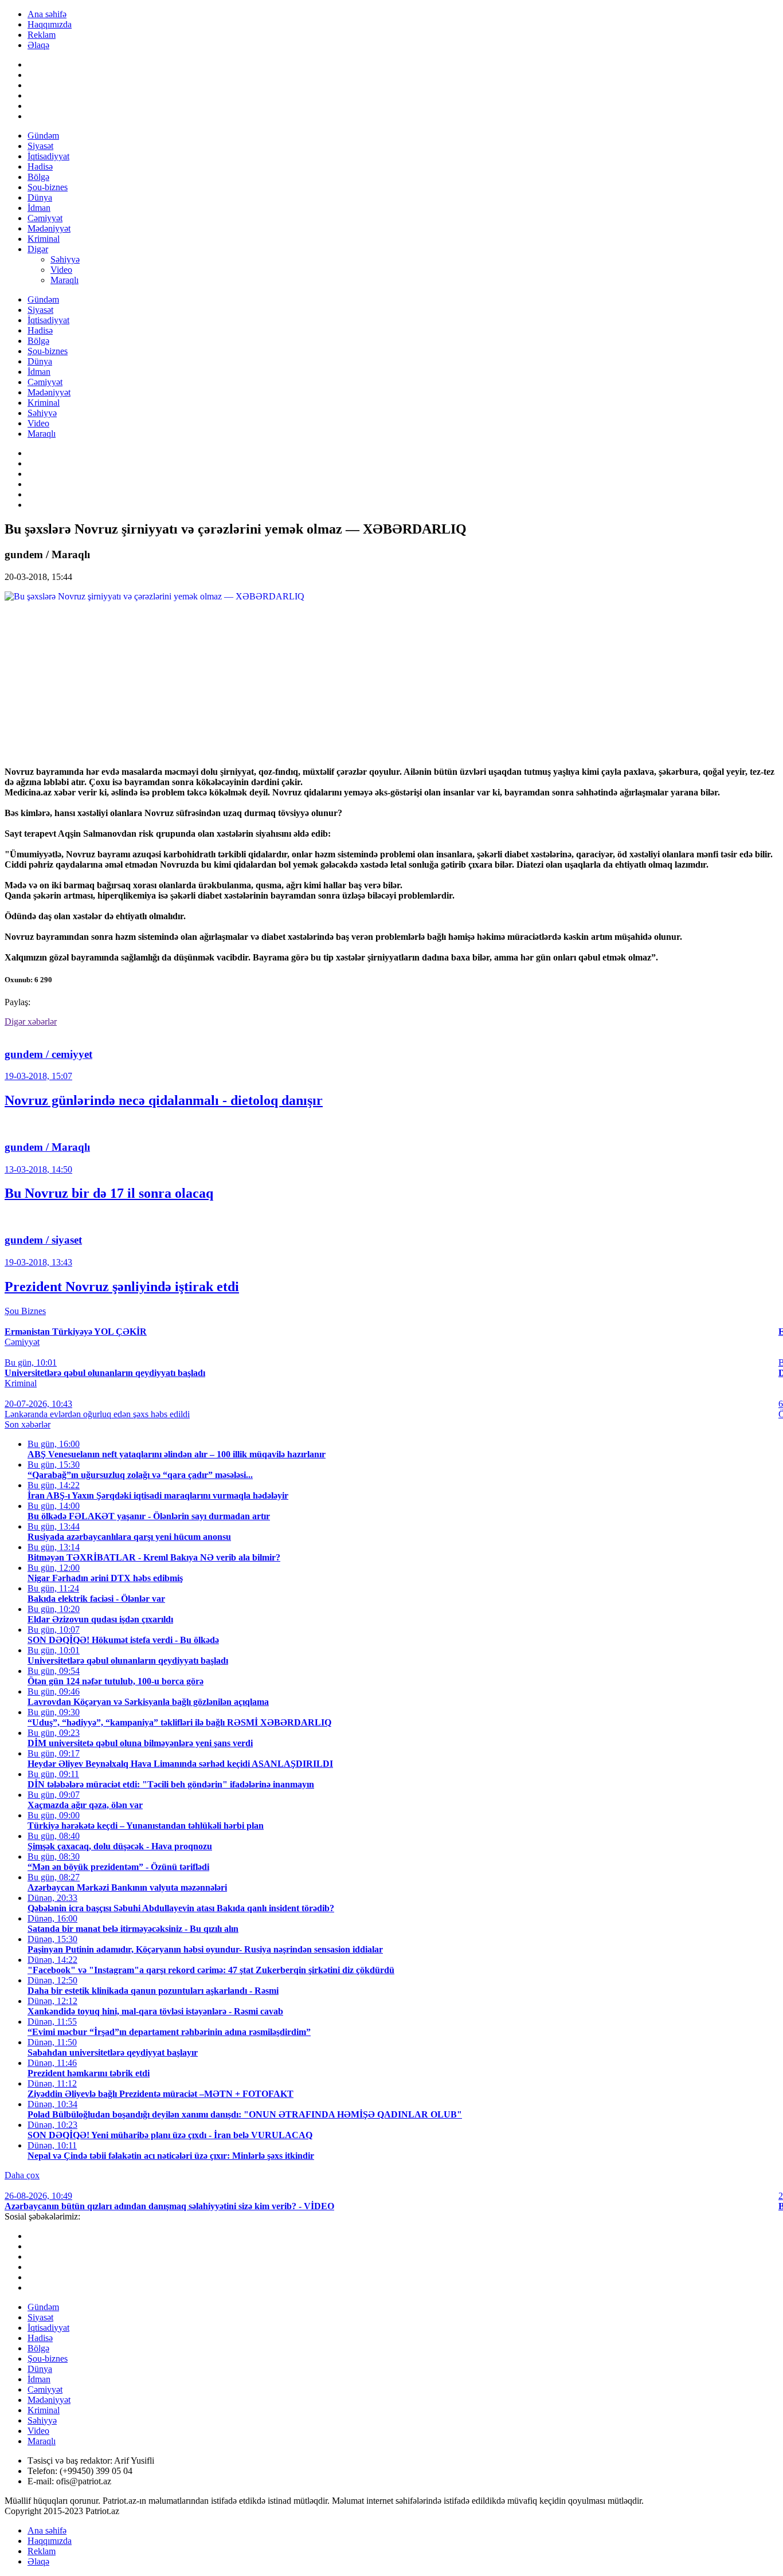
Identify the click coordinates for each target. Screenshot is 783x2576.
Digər (38, 249)
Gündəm (43, 136)
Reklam (42, 35)
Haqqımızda (50, 24)
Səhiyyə (65, 259)
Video (61, 270)
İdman (39, 208)
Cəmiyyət (45, 218)
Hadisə (40, 166)
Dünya (40, 197)
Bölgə (38, 177)
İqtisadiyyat (48, 156)
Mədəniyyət (49, 228)
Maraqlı (64, 280)
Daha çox (22, 2175)
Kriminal (44, 239)
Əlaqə (38, 45)
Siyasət (40, 146)
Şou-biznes (48, 187)
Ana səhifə (47, 14)
